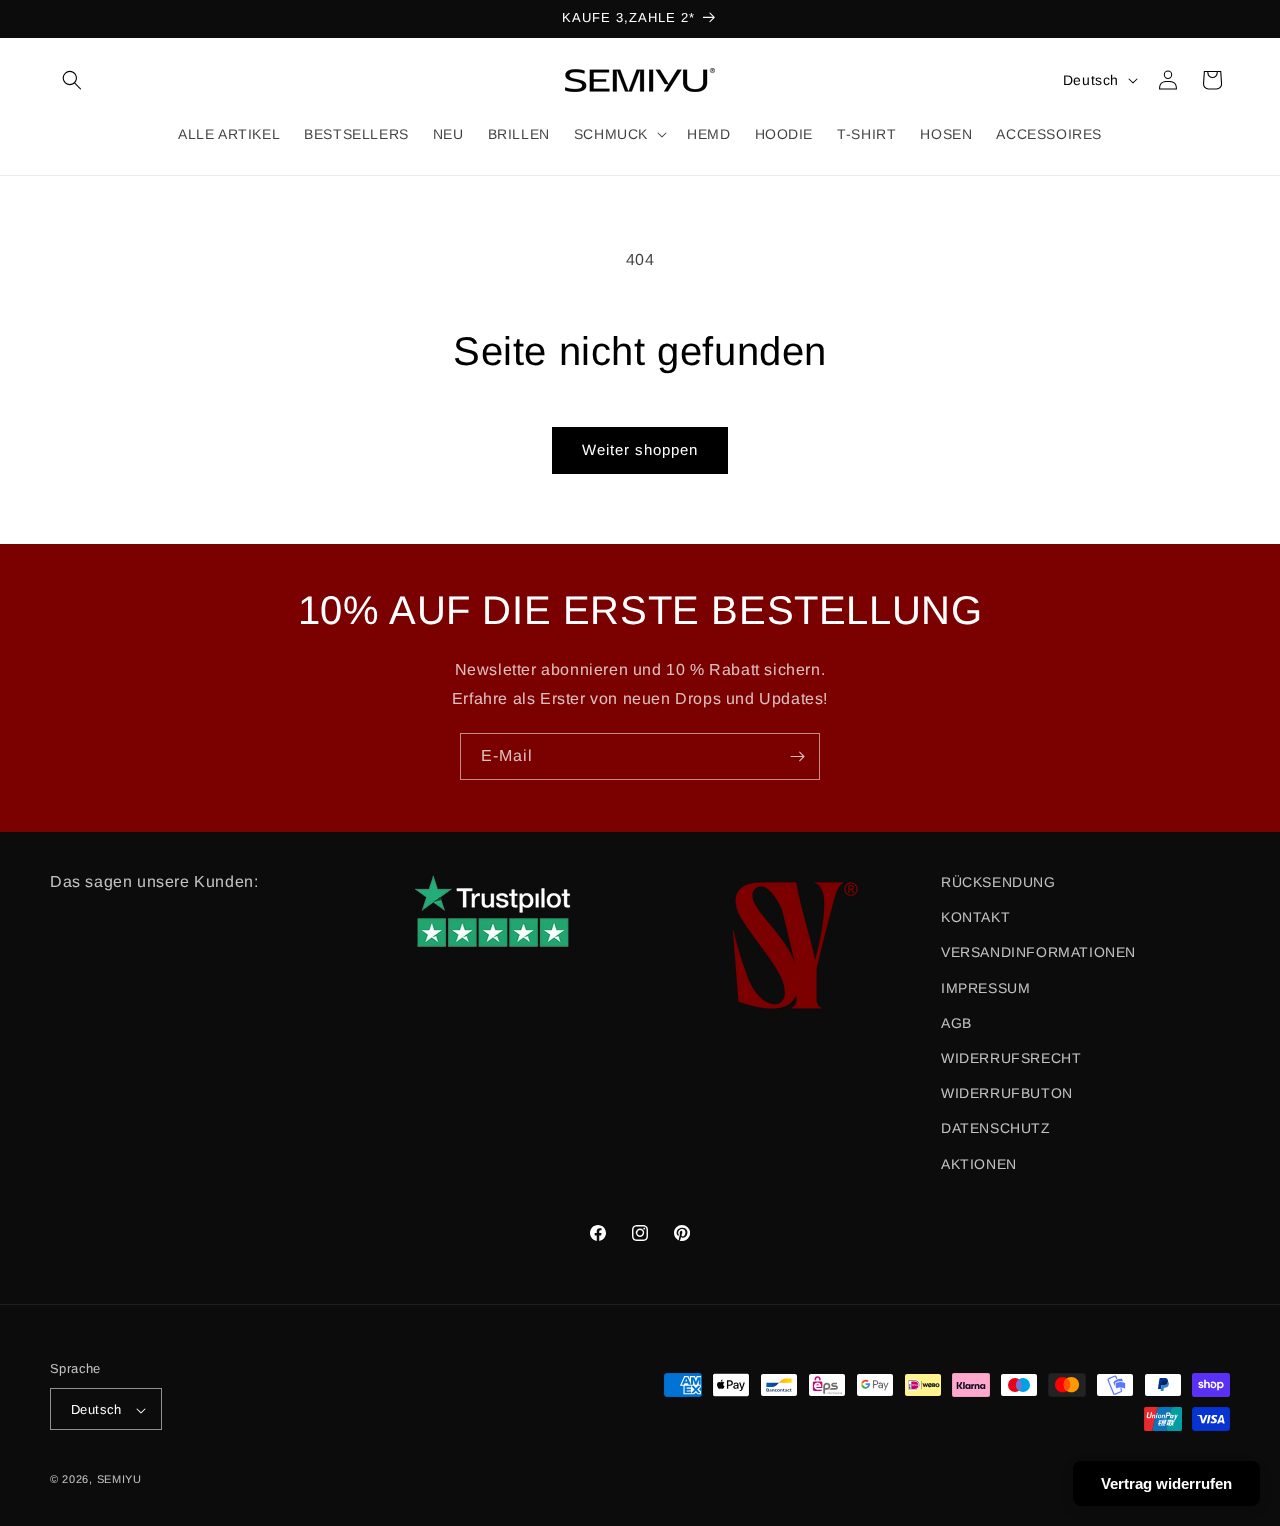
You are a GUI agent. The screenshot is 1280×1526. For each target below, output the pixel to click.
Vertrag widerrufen (1166, 1483)
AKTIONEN (979, 1164)
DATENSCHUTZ (996, 1129)
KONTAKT (975, 918)
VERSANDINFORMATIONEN (1038, 953)
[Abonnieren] (797, 756)
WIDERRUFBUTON (1007, 1094)
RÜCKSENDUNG (998, 882)
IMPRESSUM (985, 988)
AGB (956, 1023)
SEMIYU (119, 1480)
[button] (72, 80)
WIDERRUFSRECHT (1011, 1058)
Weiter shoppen (640, 449)
